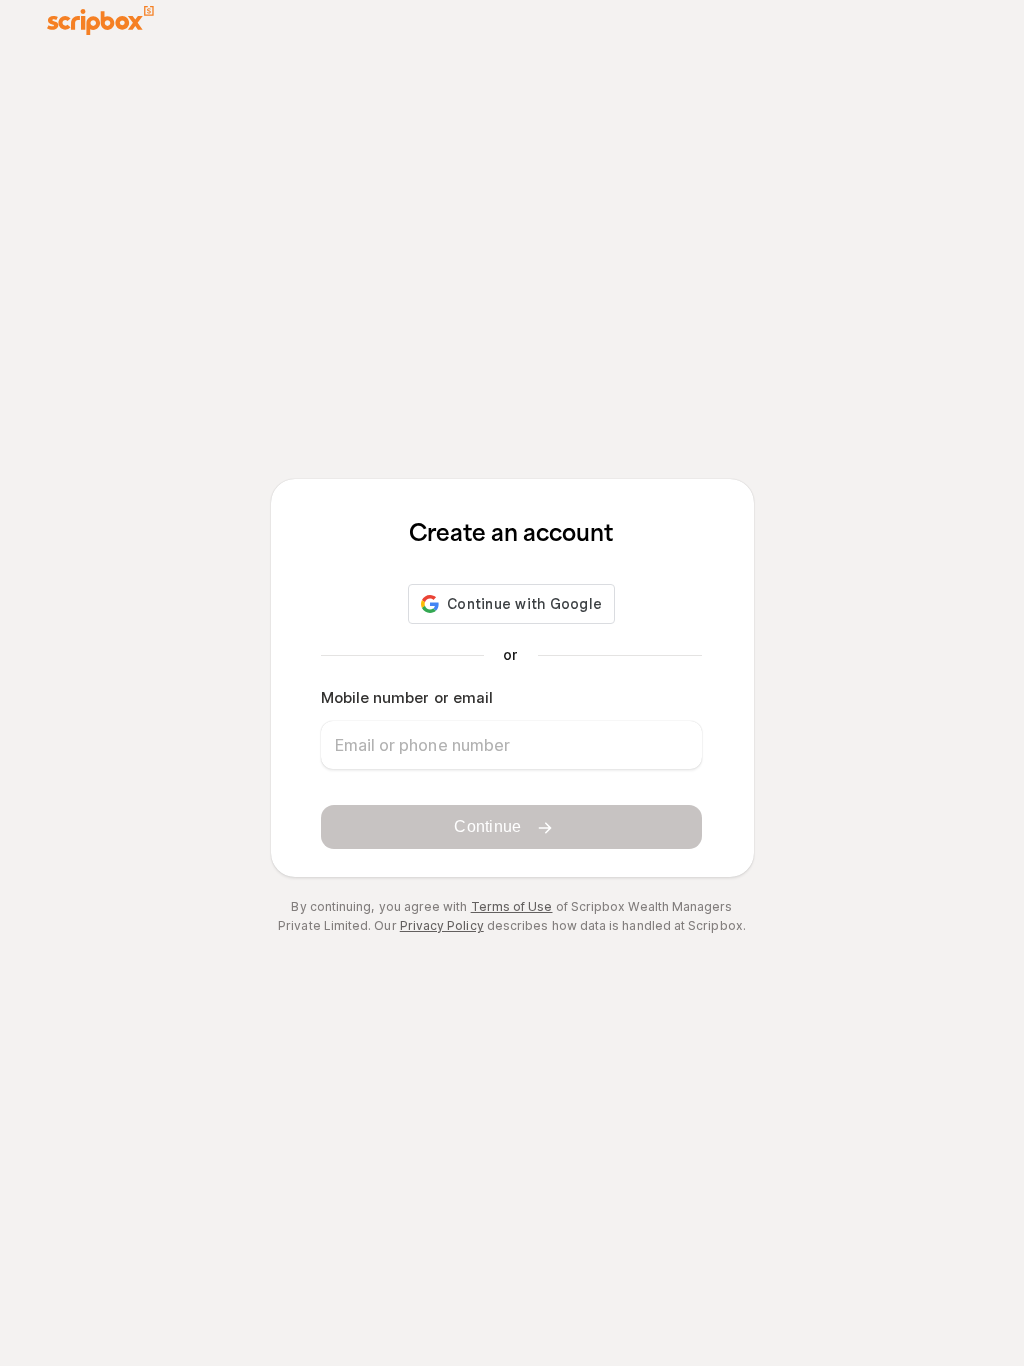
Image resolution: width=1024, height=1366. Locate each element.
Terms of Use (512, 906)
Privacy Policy (442, 925)
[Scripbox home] (100, 20)
